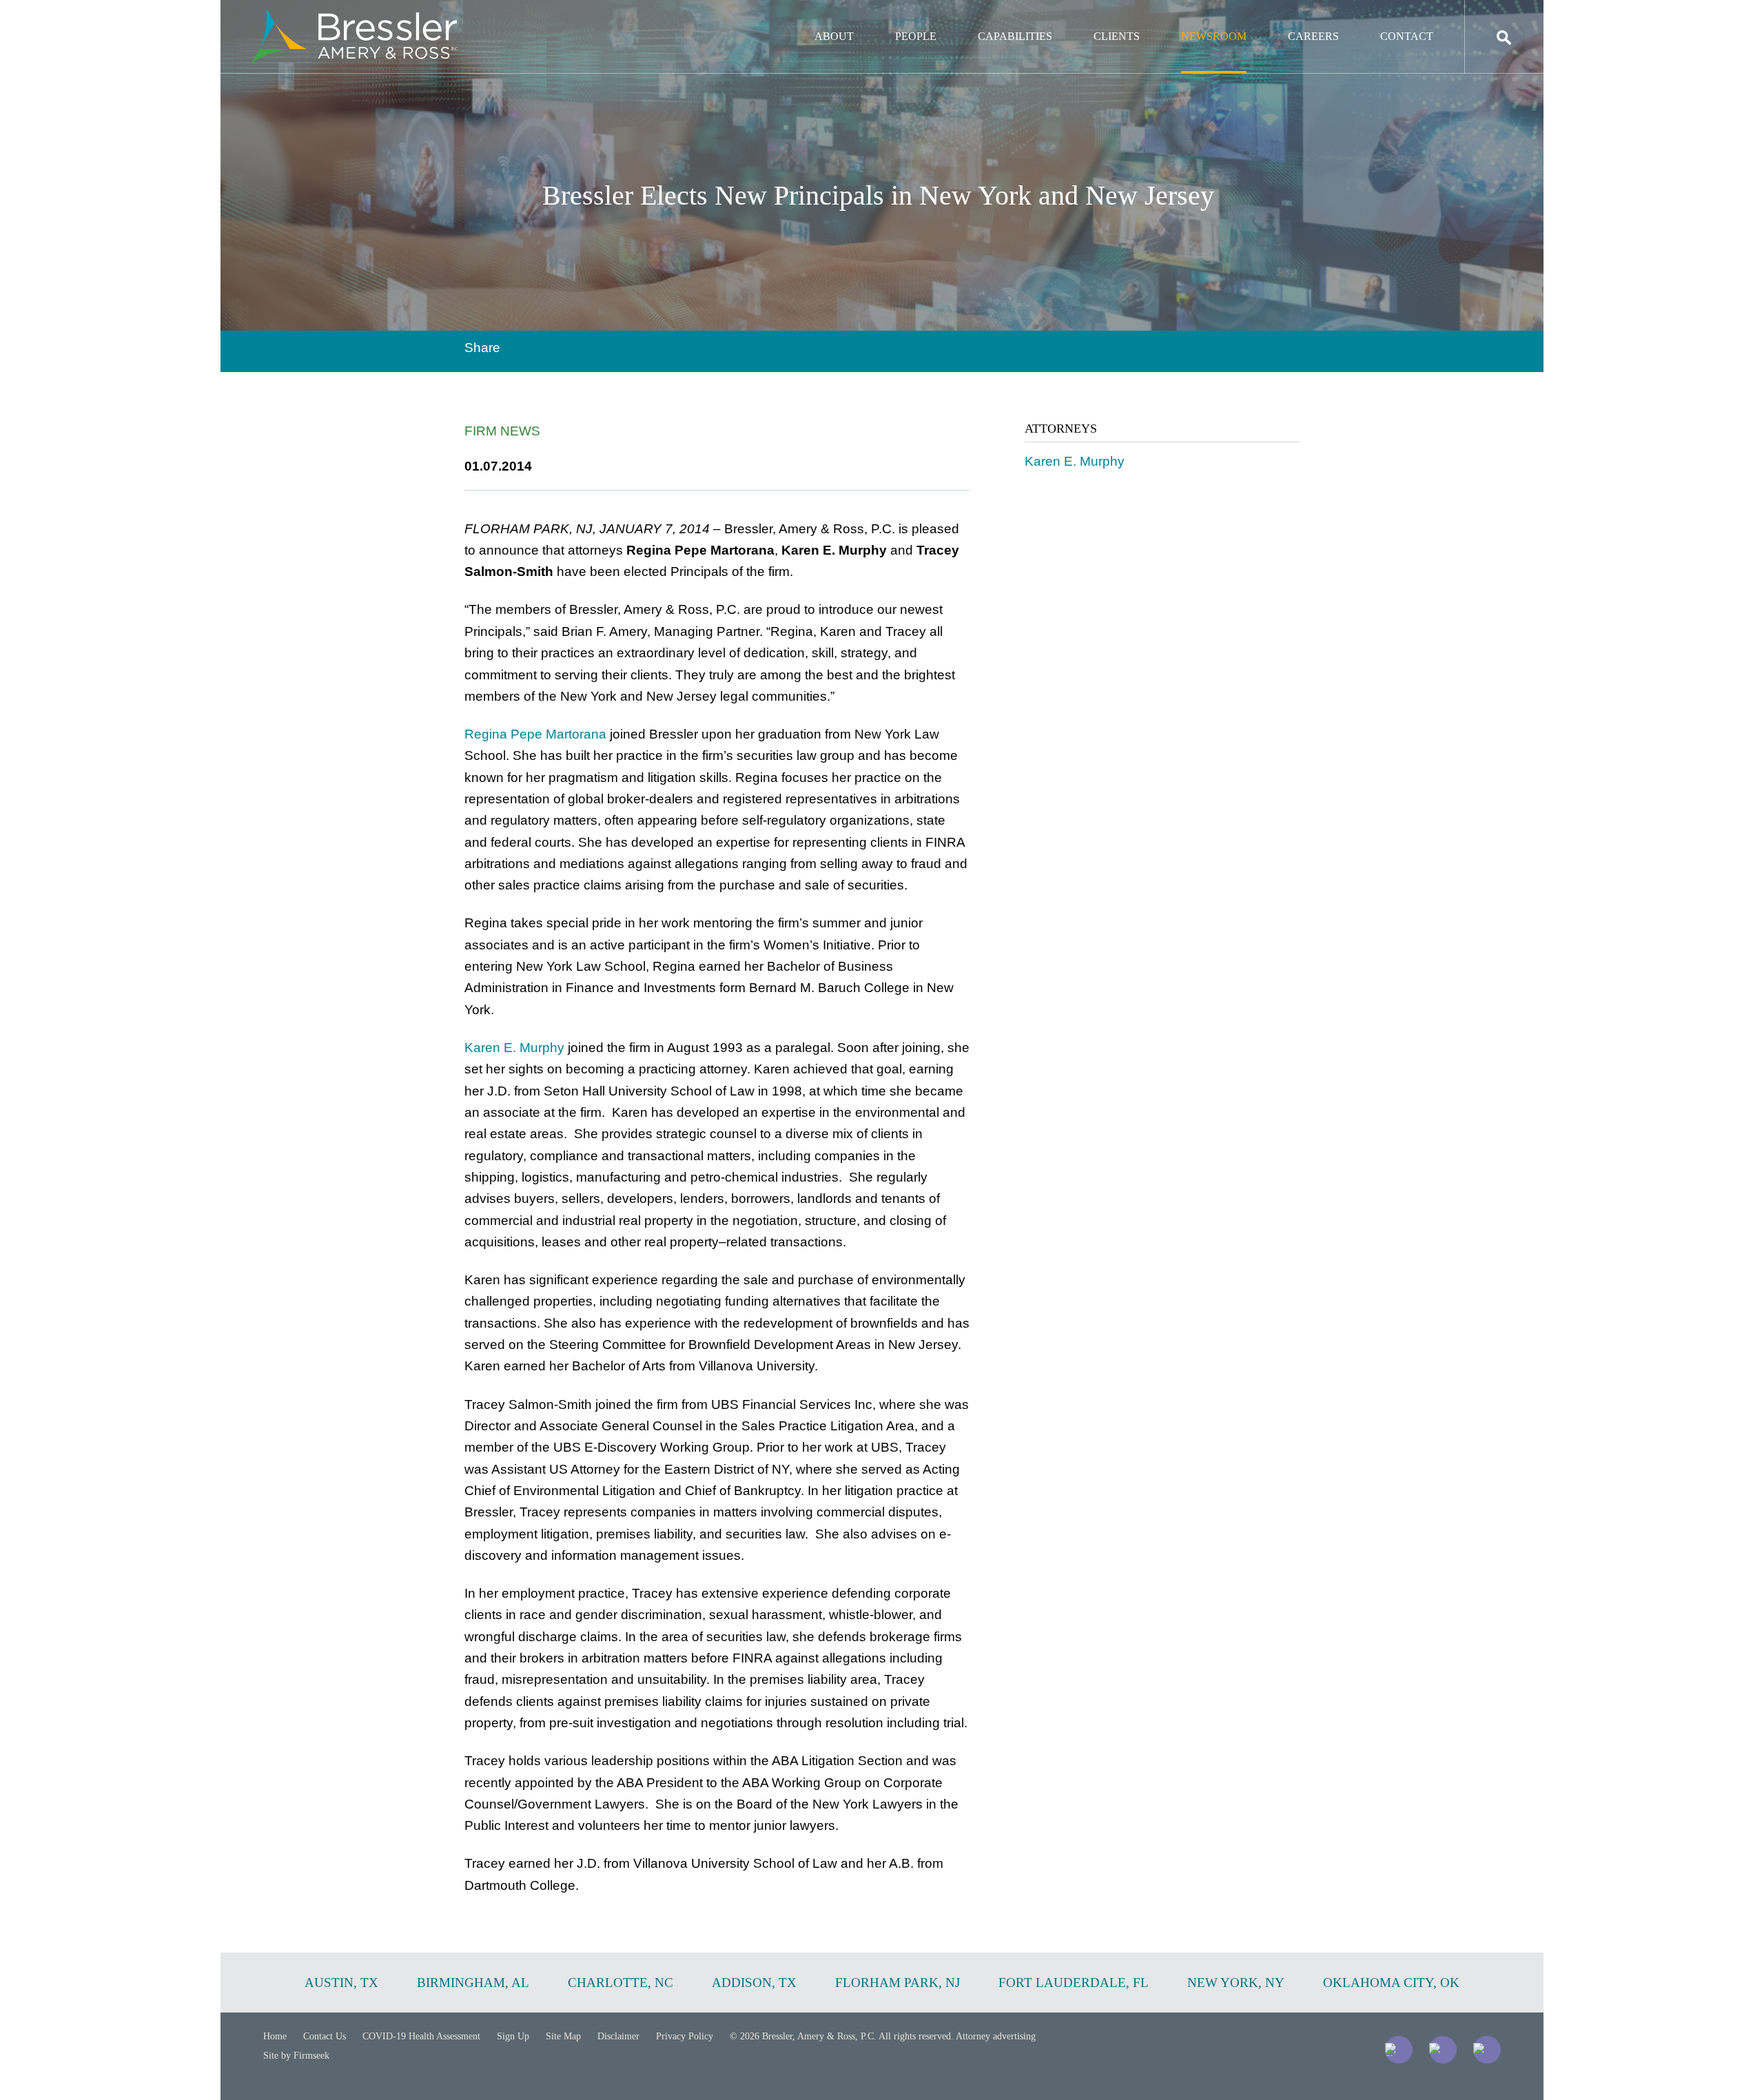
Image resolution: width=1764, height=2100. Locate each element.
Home (275, 2036)
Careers (1313, 36)
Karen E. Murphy (514, 1048)
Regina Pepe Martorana (535, 734)
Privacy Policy (685, 2036)
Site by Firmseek (296, 2056)
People (916, 36)
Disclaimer (618, 2036)
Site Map (563, 2036)
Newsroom (1214, 36)
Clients (1117, 36)
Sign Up (513, 2036)
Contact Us (325, 2036)
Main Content (832, 18)
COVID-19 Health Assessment (421, 2036)
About (834, 36)
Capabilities (1015, 36)
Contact (1407, 36)
